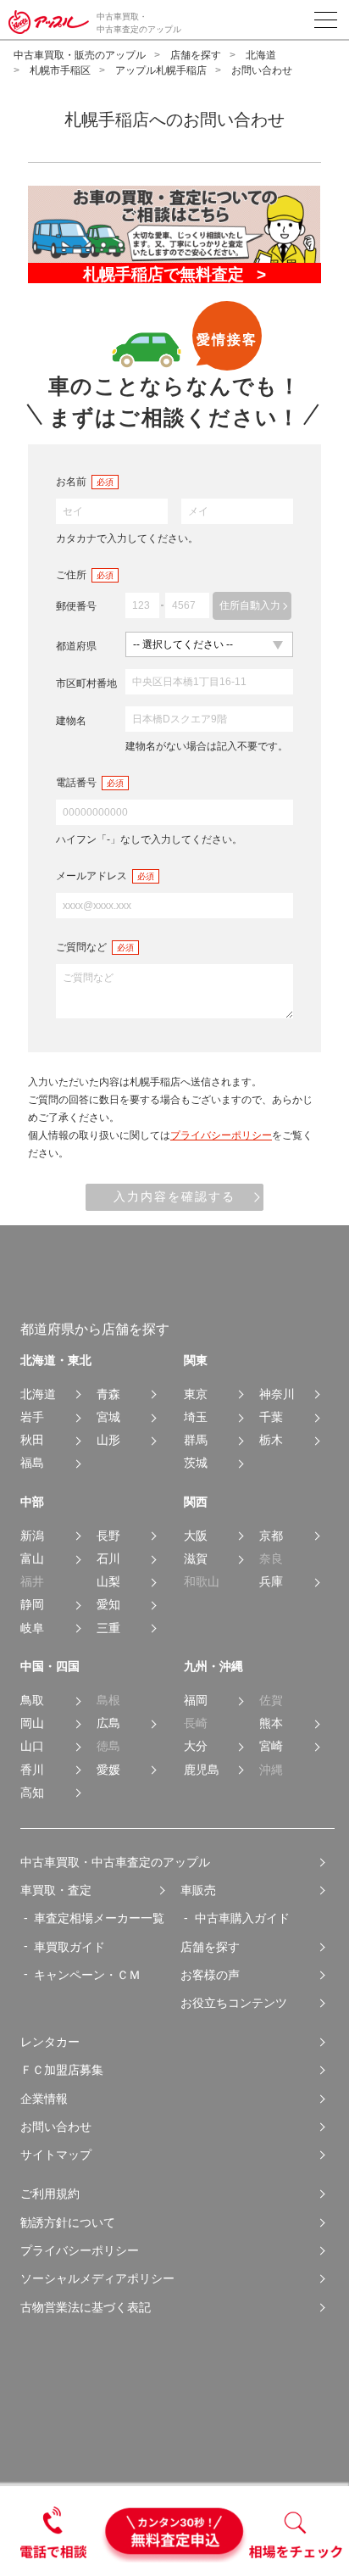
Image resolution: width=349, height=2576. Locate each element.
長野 (108, 1536)
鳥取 (32, 1701)
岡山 (32, 1723)
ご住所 (71, 575)
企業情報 (44, 2099)
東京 (196, 1394)
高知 (32, 1793)
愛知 (108, 1605)
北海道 (261, 55)
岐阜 (32, 1628)
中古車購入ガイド (242, 1918)
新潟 (32, 1536)
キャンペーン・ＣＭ (87, 1975)
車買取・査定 (56, 1890)
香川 (32, 1770)
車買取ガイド (69, 1947)
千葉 (271, 1417)
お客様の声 (210, 1975)
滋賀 (196, 1559)
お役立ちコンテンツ (234, 2003)
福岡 (196, 1701)
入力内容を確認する (174, 1196)
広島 (108, 1723)
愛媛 (108, 1770)
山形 (108, 1440)
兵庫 (271, 1582)
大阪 (196, 1536)
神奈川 (277, 1394)
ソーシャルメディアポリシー (97, 2278)
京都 (271, 1536)
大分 (196, 1746)
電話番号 (76, 783)
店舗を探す (196, 55)
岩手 (32, 1417)
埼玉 (196, 1417)
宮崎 (271, 1746)
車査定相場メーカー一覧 (99, 1918)
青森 (108, 1394)
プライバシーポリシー (221, 1135)
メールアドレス (91, 876)
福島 (32, 1463)
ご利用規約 (50, 2194)
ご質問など (81, 947)
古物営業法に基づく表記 (86, 2307)
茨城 (196, 1463)
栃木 (271, 1440)
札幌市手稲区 (60, 70)
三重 (108, 1628)
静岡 (32, 1605)
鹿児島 (202, 1770)
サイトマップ (56, 2155)
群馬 (196, 1440)
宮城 (108, 1417)
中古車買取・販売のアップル (80, 55)
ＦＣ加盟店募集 (62, 2070)
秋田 (32, 1440)
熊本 (271, 1723)
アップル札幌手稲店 (161, 70)
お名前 (71, 482)
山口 (32, 1746)
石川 (108, 1559)
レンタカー (50, 2042)
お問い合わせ (56, 2127)
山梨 (108, 1582)
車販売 (198, 1890)
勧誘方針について (68, 2222)
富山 (32, 1559)
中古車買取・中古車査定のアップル (115, 1862)
